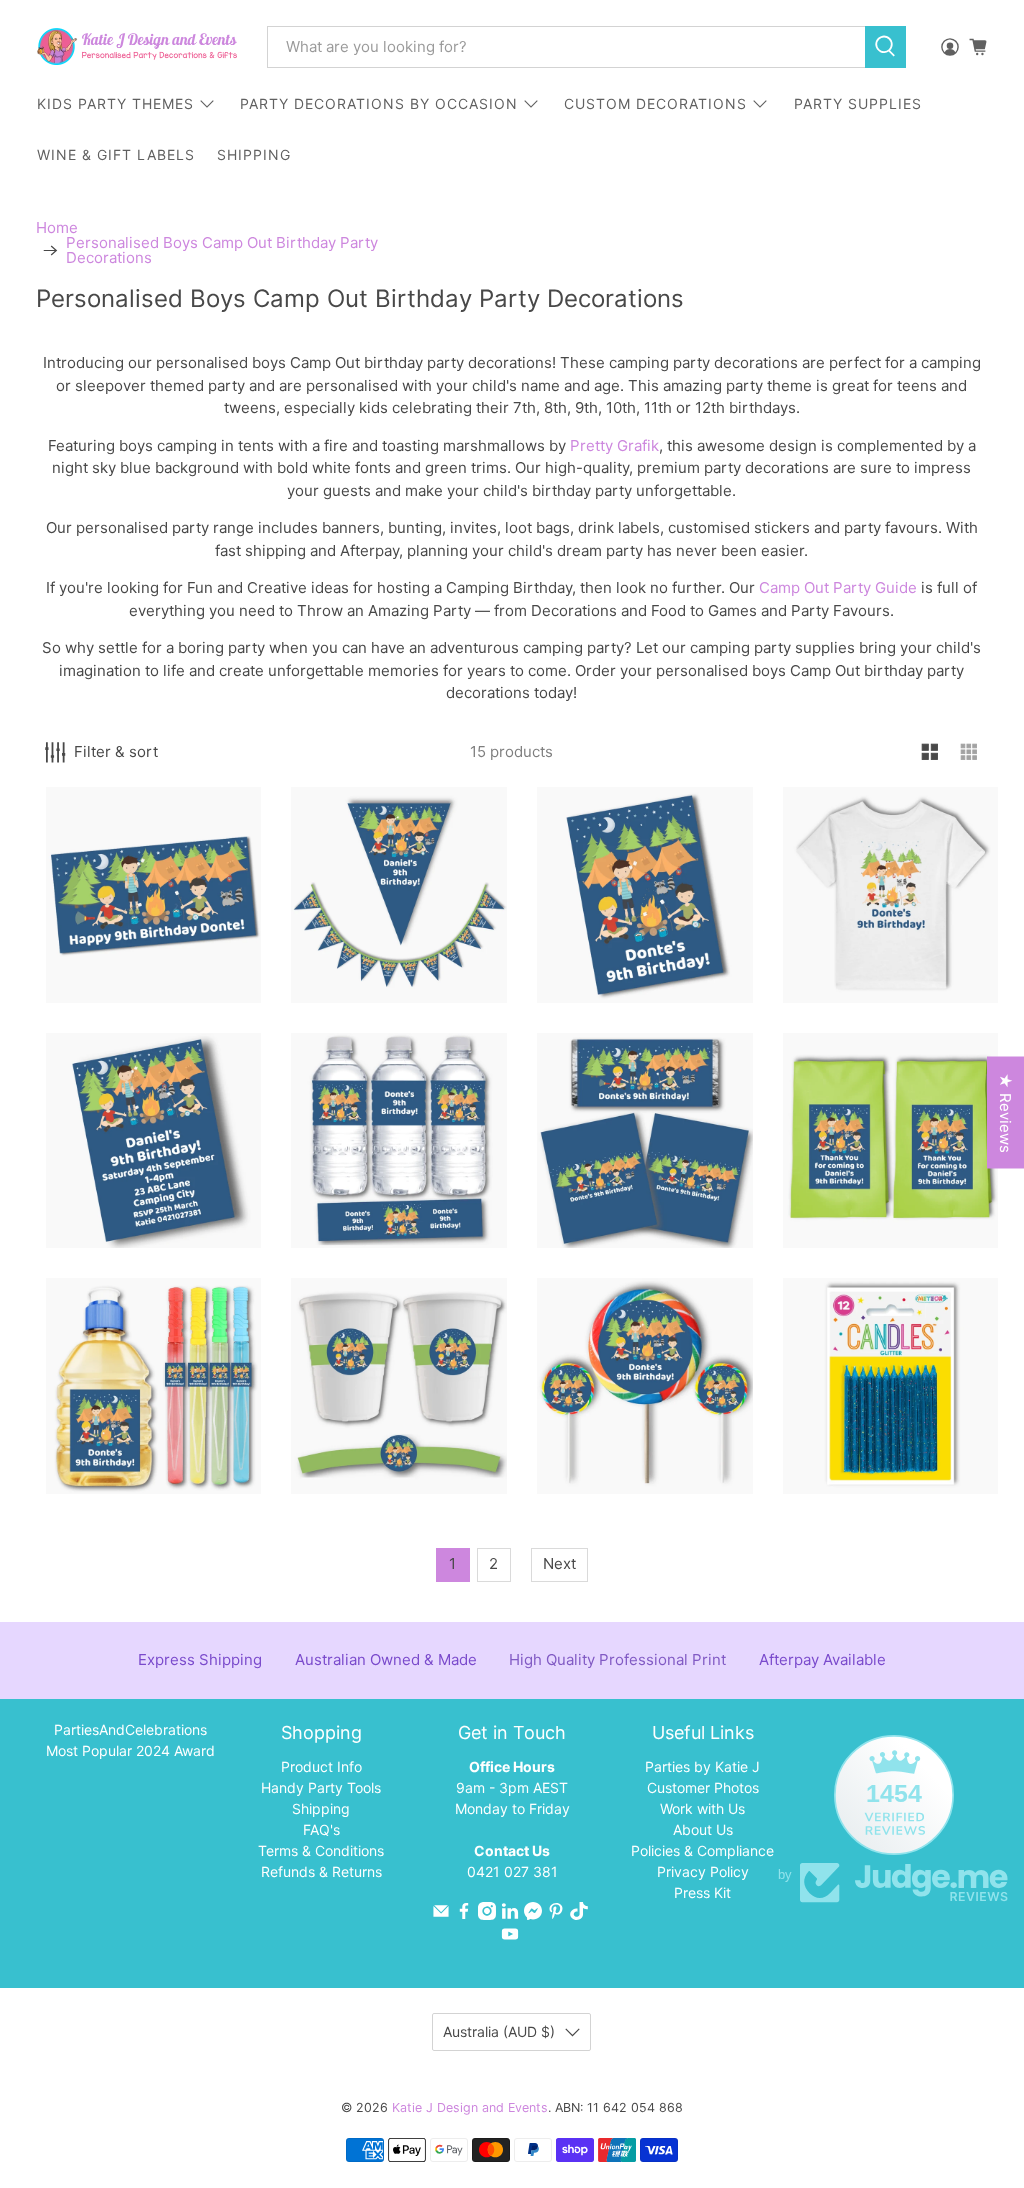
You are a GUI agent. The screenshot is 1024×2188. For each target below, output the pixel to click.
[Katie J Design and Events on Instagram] (487, 1914)
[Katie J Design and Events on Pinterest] (556, 1914)
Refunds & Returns (321, 1871)
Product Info (321, 1766)
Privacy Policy (703, 1871)
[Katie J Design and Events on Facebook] (464, 1914)
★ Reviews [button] (1005, 1113)
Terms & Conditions (321, 1850)
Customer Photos (703, 1787)
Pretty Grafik (614, 445)
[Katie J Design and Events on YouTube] (510, 1937)
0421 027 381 (512, 1871)
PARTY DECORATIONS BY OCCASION (379, 103)
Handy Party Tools (321, 1787)
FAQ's (321, 1829)
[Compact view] (969, 752)
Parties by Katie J (702, 1766)
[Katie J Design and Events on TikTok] (579, 1914)
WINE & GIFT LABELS (116, 154)
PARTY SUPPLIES (858, 103)
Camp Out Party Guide (838, 587)
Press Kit (702, 1892)
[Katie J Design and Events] (137, 46)
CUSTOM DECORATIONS (655, 103)
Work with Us (702, 1808)
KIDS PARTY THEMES (115, 103)
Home (57, 227)
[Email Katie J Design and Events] (441, 1914)
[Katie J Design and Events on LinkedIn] (510, 1914)
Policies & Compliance (702, 1850)
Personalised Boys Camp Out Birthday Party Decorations (222, 250)
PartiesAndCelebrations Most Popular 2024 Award (130, 1740)
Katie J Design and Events (470, 2107)
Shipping (321, 1808)
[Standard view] (930, 752)
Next (559, 1563)
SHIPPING (254, 154)
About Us (703, 1829)
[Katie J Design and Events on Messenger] (533, 1914)
